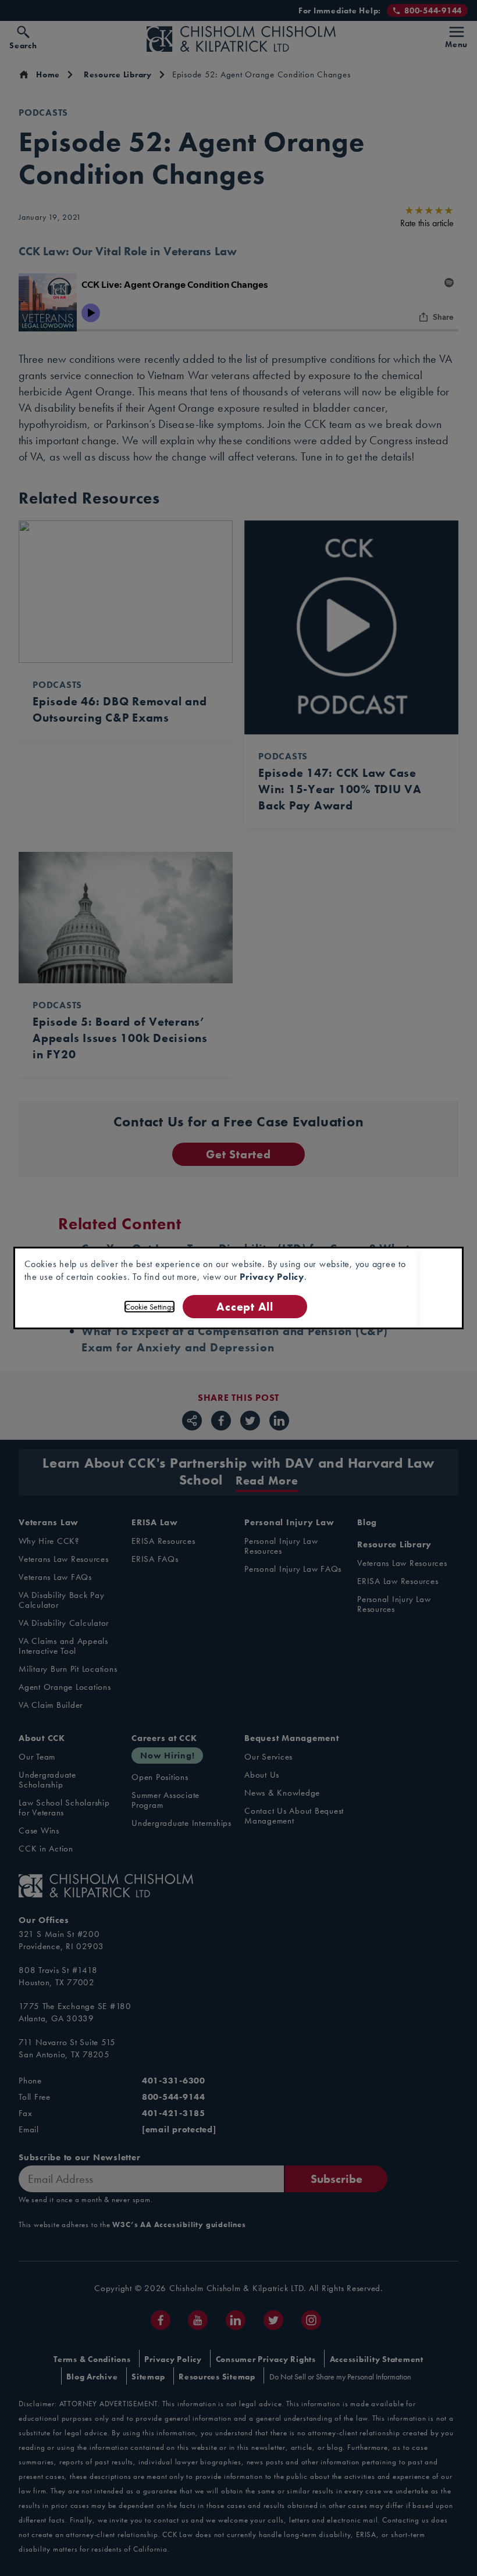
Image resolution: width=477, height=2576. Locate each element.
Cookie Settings (149, 1307)
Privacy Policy (272, 1277)
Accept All (245, 1306)
